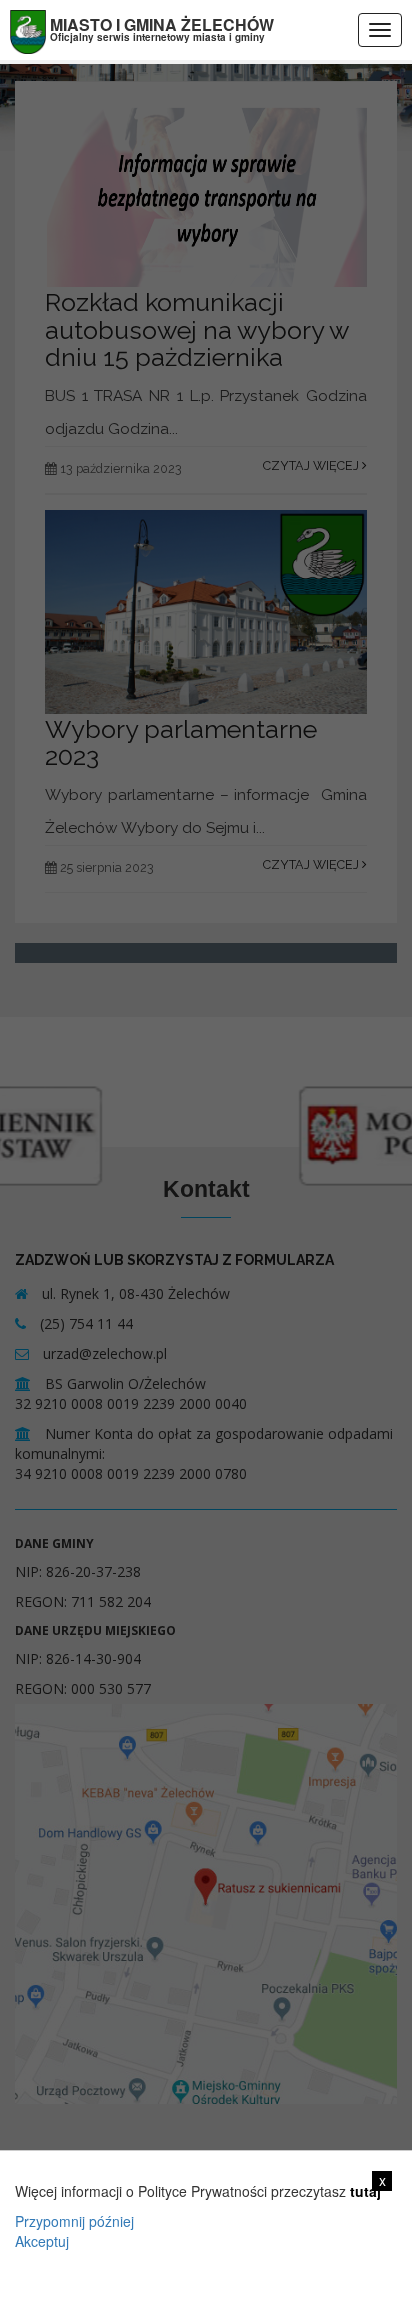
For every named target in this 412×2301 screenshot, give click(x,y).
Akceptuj (42, 2241)
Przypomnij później (74, 2221)
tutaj (365, 2191)
